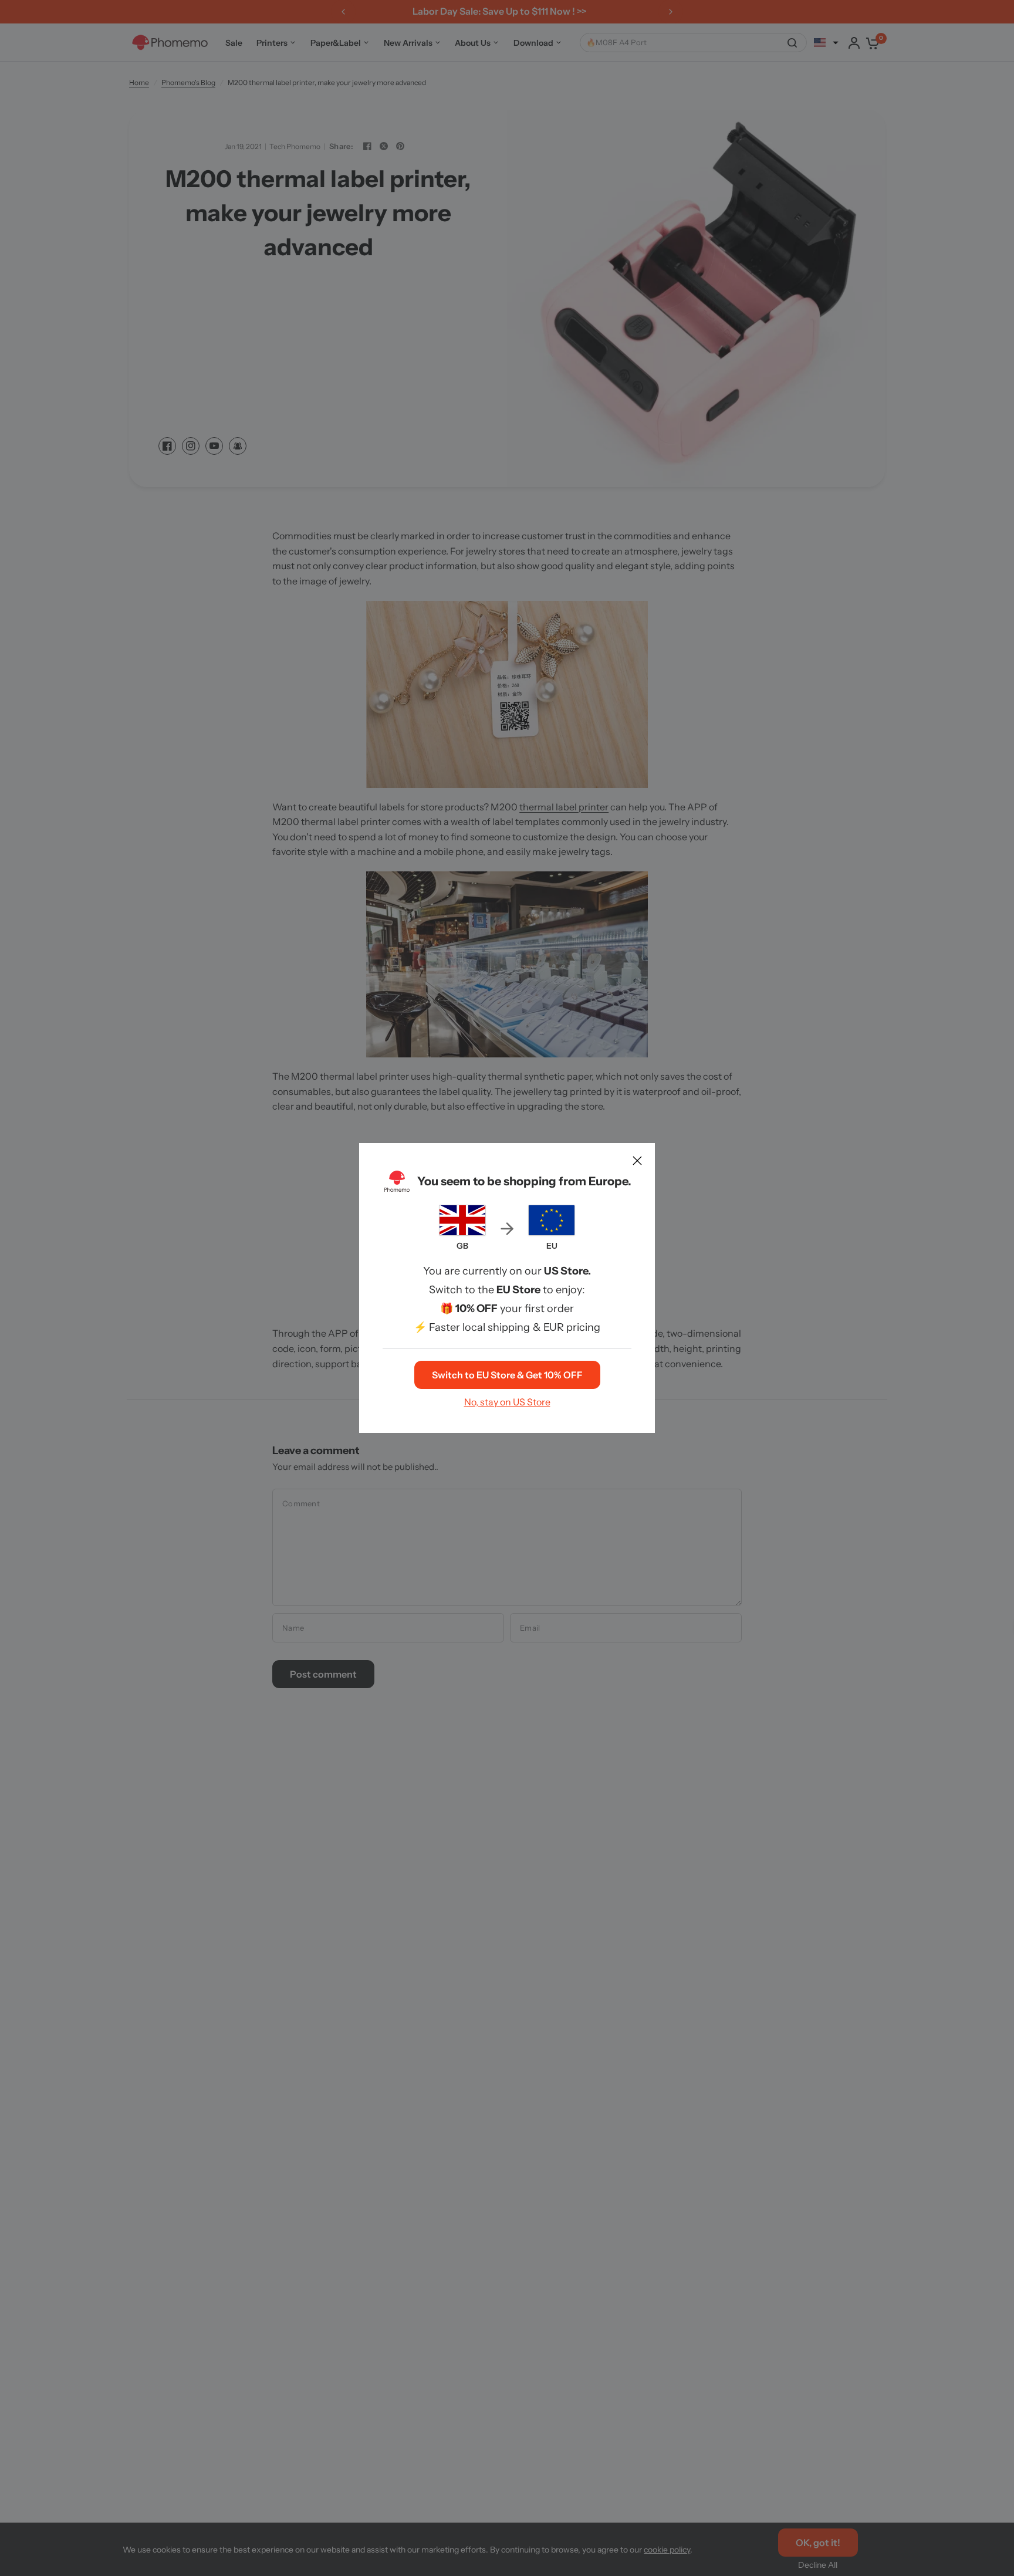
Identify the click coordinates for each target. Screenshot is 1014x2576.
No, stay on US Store (507, 1402)
